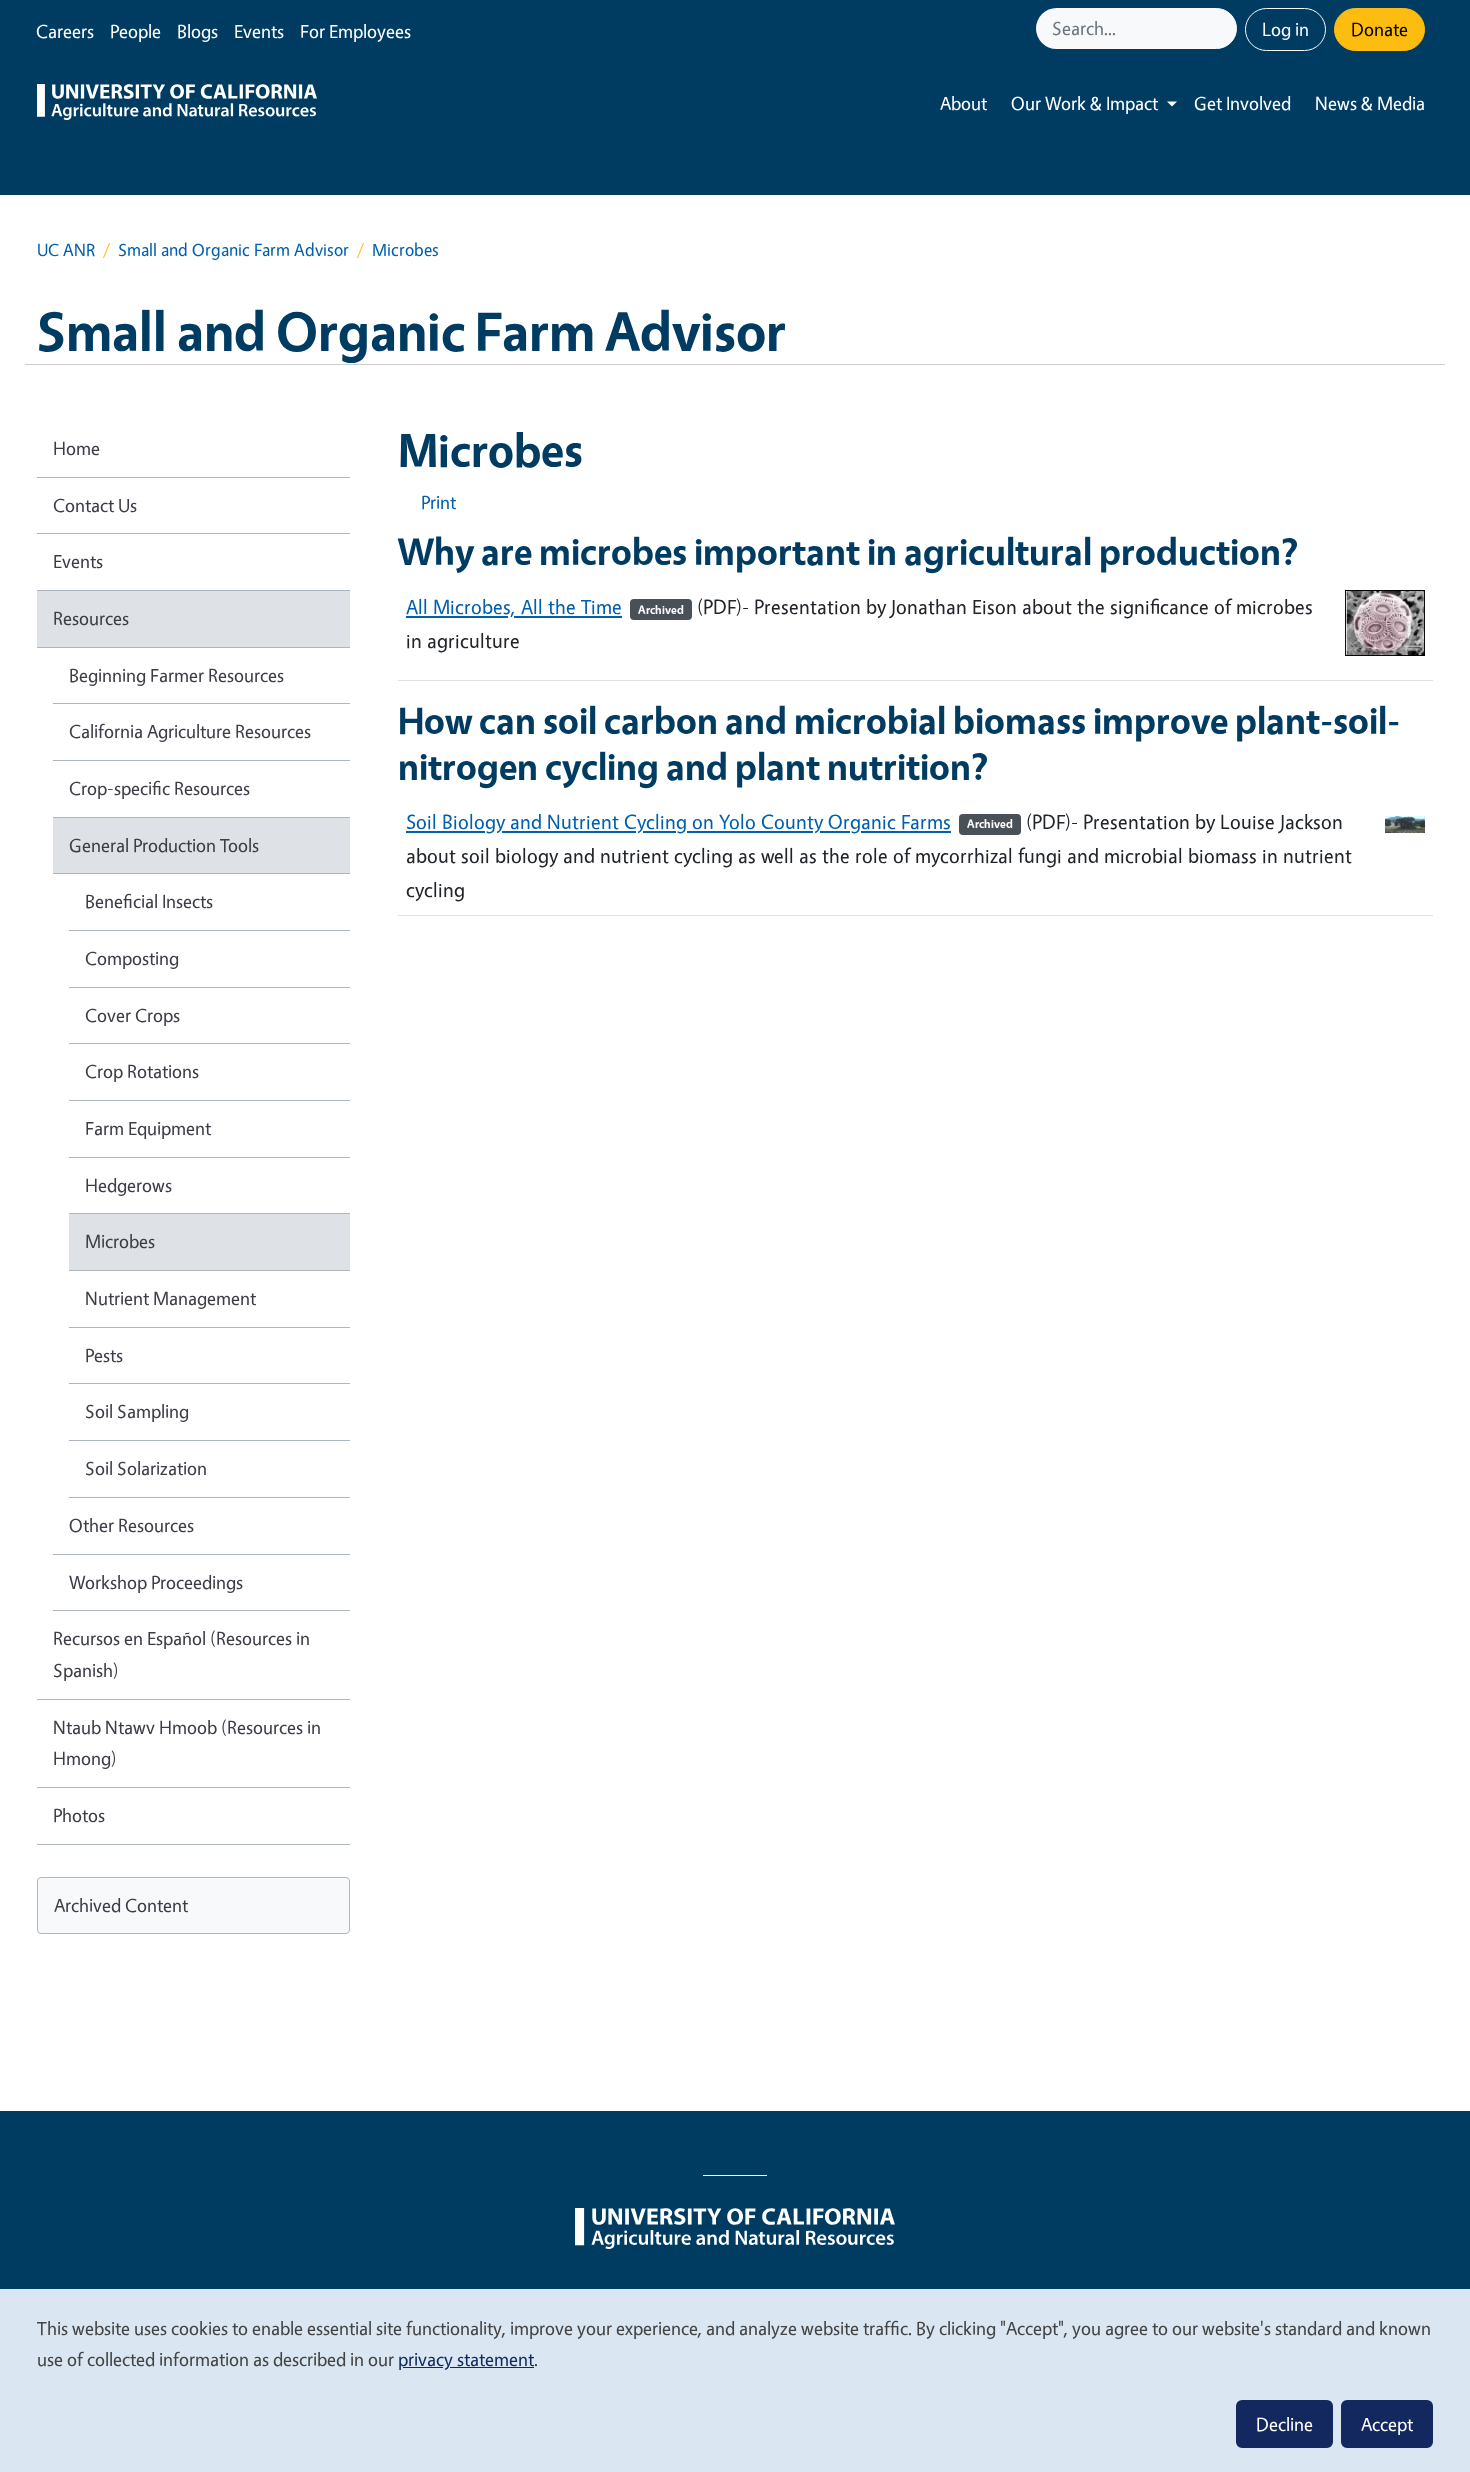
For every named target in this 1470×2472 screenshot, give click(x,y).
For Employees (355, 31)
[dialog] (735, 2379)
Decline (1284, 2424)
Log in (1285, 29)
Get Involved (1242, 103)
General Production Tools (164, 845)
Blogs (197, 31)
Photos (79, 1815)
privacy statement (466, 2359)
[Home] (177, 104)
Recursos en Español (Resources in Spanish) (181, 1654)
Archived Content (121, 1905)
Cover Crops (132, 1015)
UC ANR (66, 249)
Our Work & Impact (1084, 103)
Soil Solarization (146, 1468)
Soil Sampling (137, 1411)
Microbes (120, 1241)
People (135, 31)
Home (76, 448)
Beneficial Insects (149, 901)
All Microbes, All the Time (545, 606)
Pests (104, 1355)
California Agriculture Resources (190, 731)
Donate (1379, 29)
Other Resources (131, 1525)
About (963, 103)
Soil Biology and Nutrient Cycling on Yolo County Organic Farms (709, 821)
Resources (91, 618)
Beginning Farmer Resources (176, 675)
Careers (65, 31)
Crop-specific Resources (159, 788)
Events (259, 31)
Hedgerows (128, 1185)
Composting (132, 958)
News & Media (1370, 103)
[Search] (1224, 28)
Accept (1387, 2424)
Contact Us (95, 505)
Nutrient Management (170, 1298)
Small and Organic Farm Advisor (233, 249)
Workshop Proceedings (156, 1582)
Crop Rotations (142, 1071)
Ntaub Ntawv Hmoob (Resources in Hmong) (187, 1743)
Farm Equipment (148, 1128)
